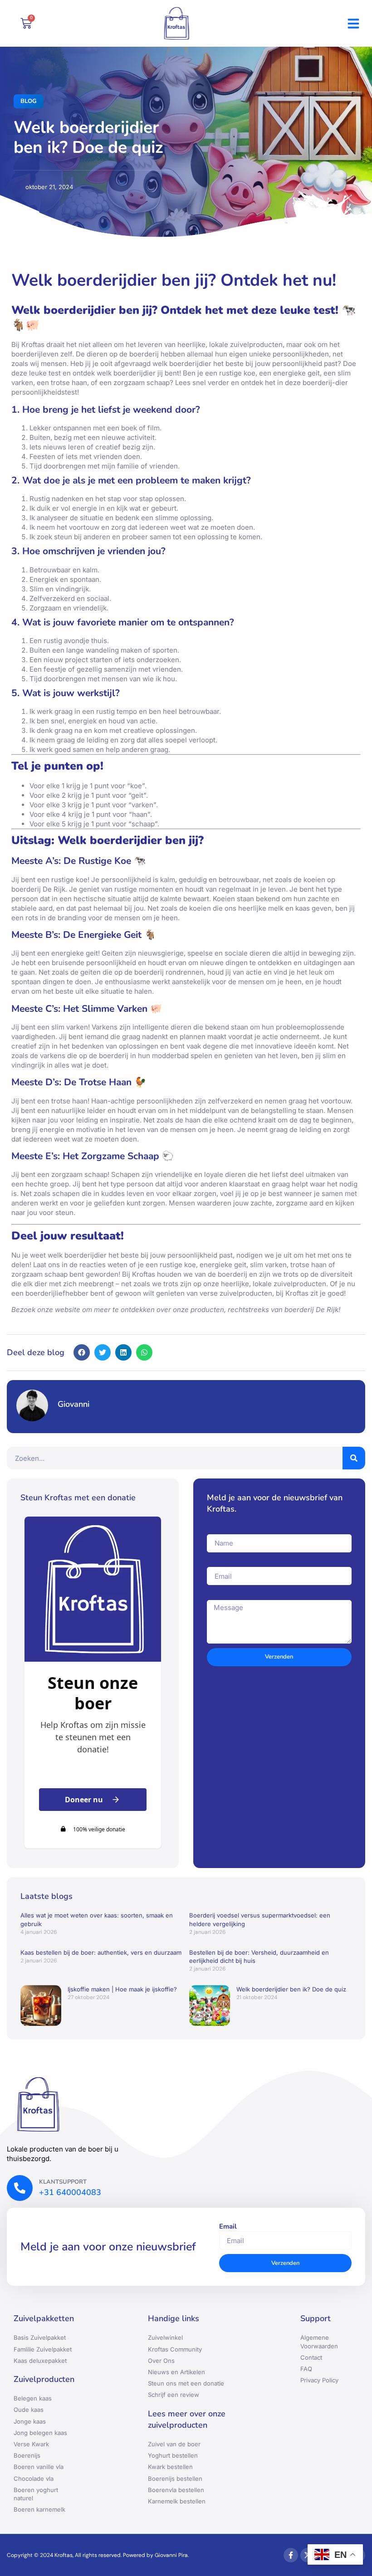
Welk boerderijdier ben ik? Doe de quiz (291, 1989)
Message (220, 1595)
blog (29, 101)
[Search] (354, 1458)
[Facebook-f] (291, 2555)
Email (216, 1562)
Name (216, 1529)
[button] (353, 24)
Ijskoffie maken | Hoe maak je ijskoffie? (122, 1989)
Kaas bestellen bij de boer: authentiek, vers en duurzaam (101, 1952)
